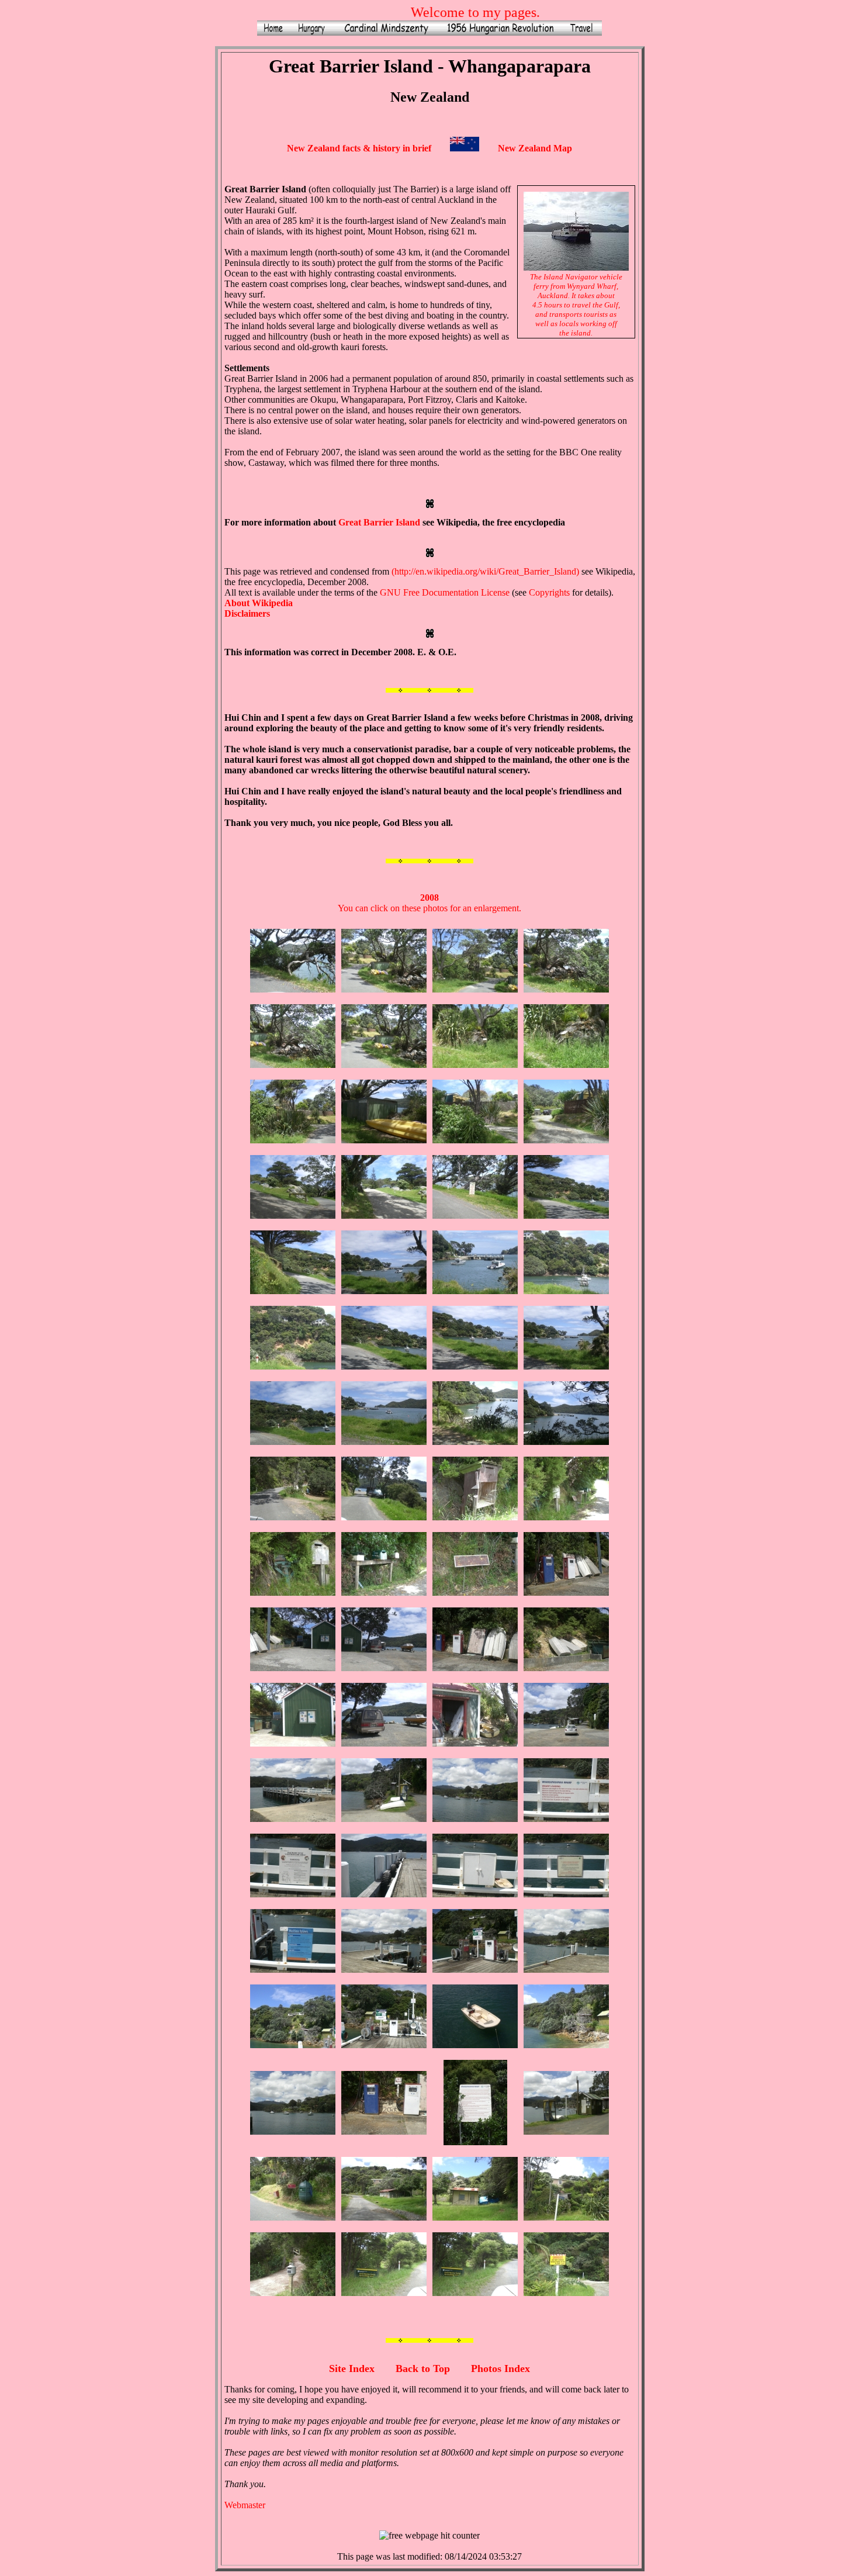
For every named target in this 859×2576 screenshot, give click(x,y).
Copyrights (549, 592)
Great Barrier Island (379, 522)
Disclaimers (247, 613)
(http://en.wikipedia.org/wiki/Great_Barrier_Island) (485, 571)
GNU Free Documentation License (445, 592)
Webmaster (245, 2505)
